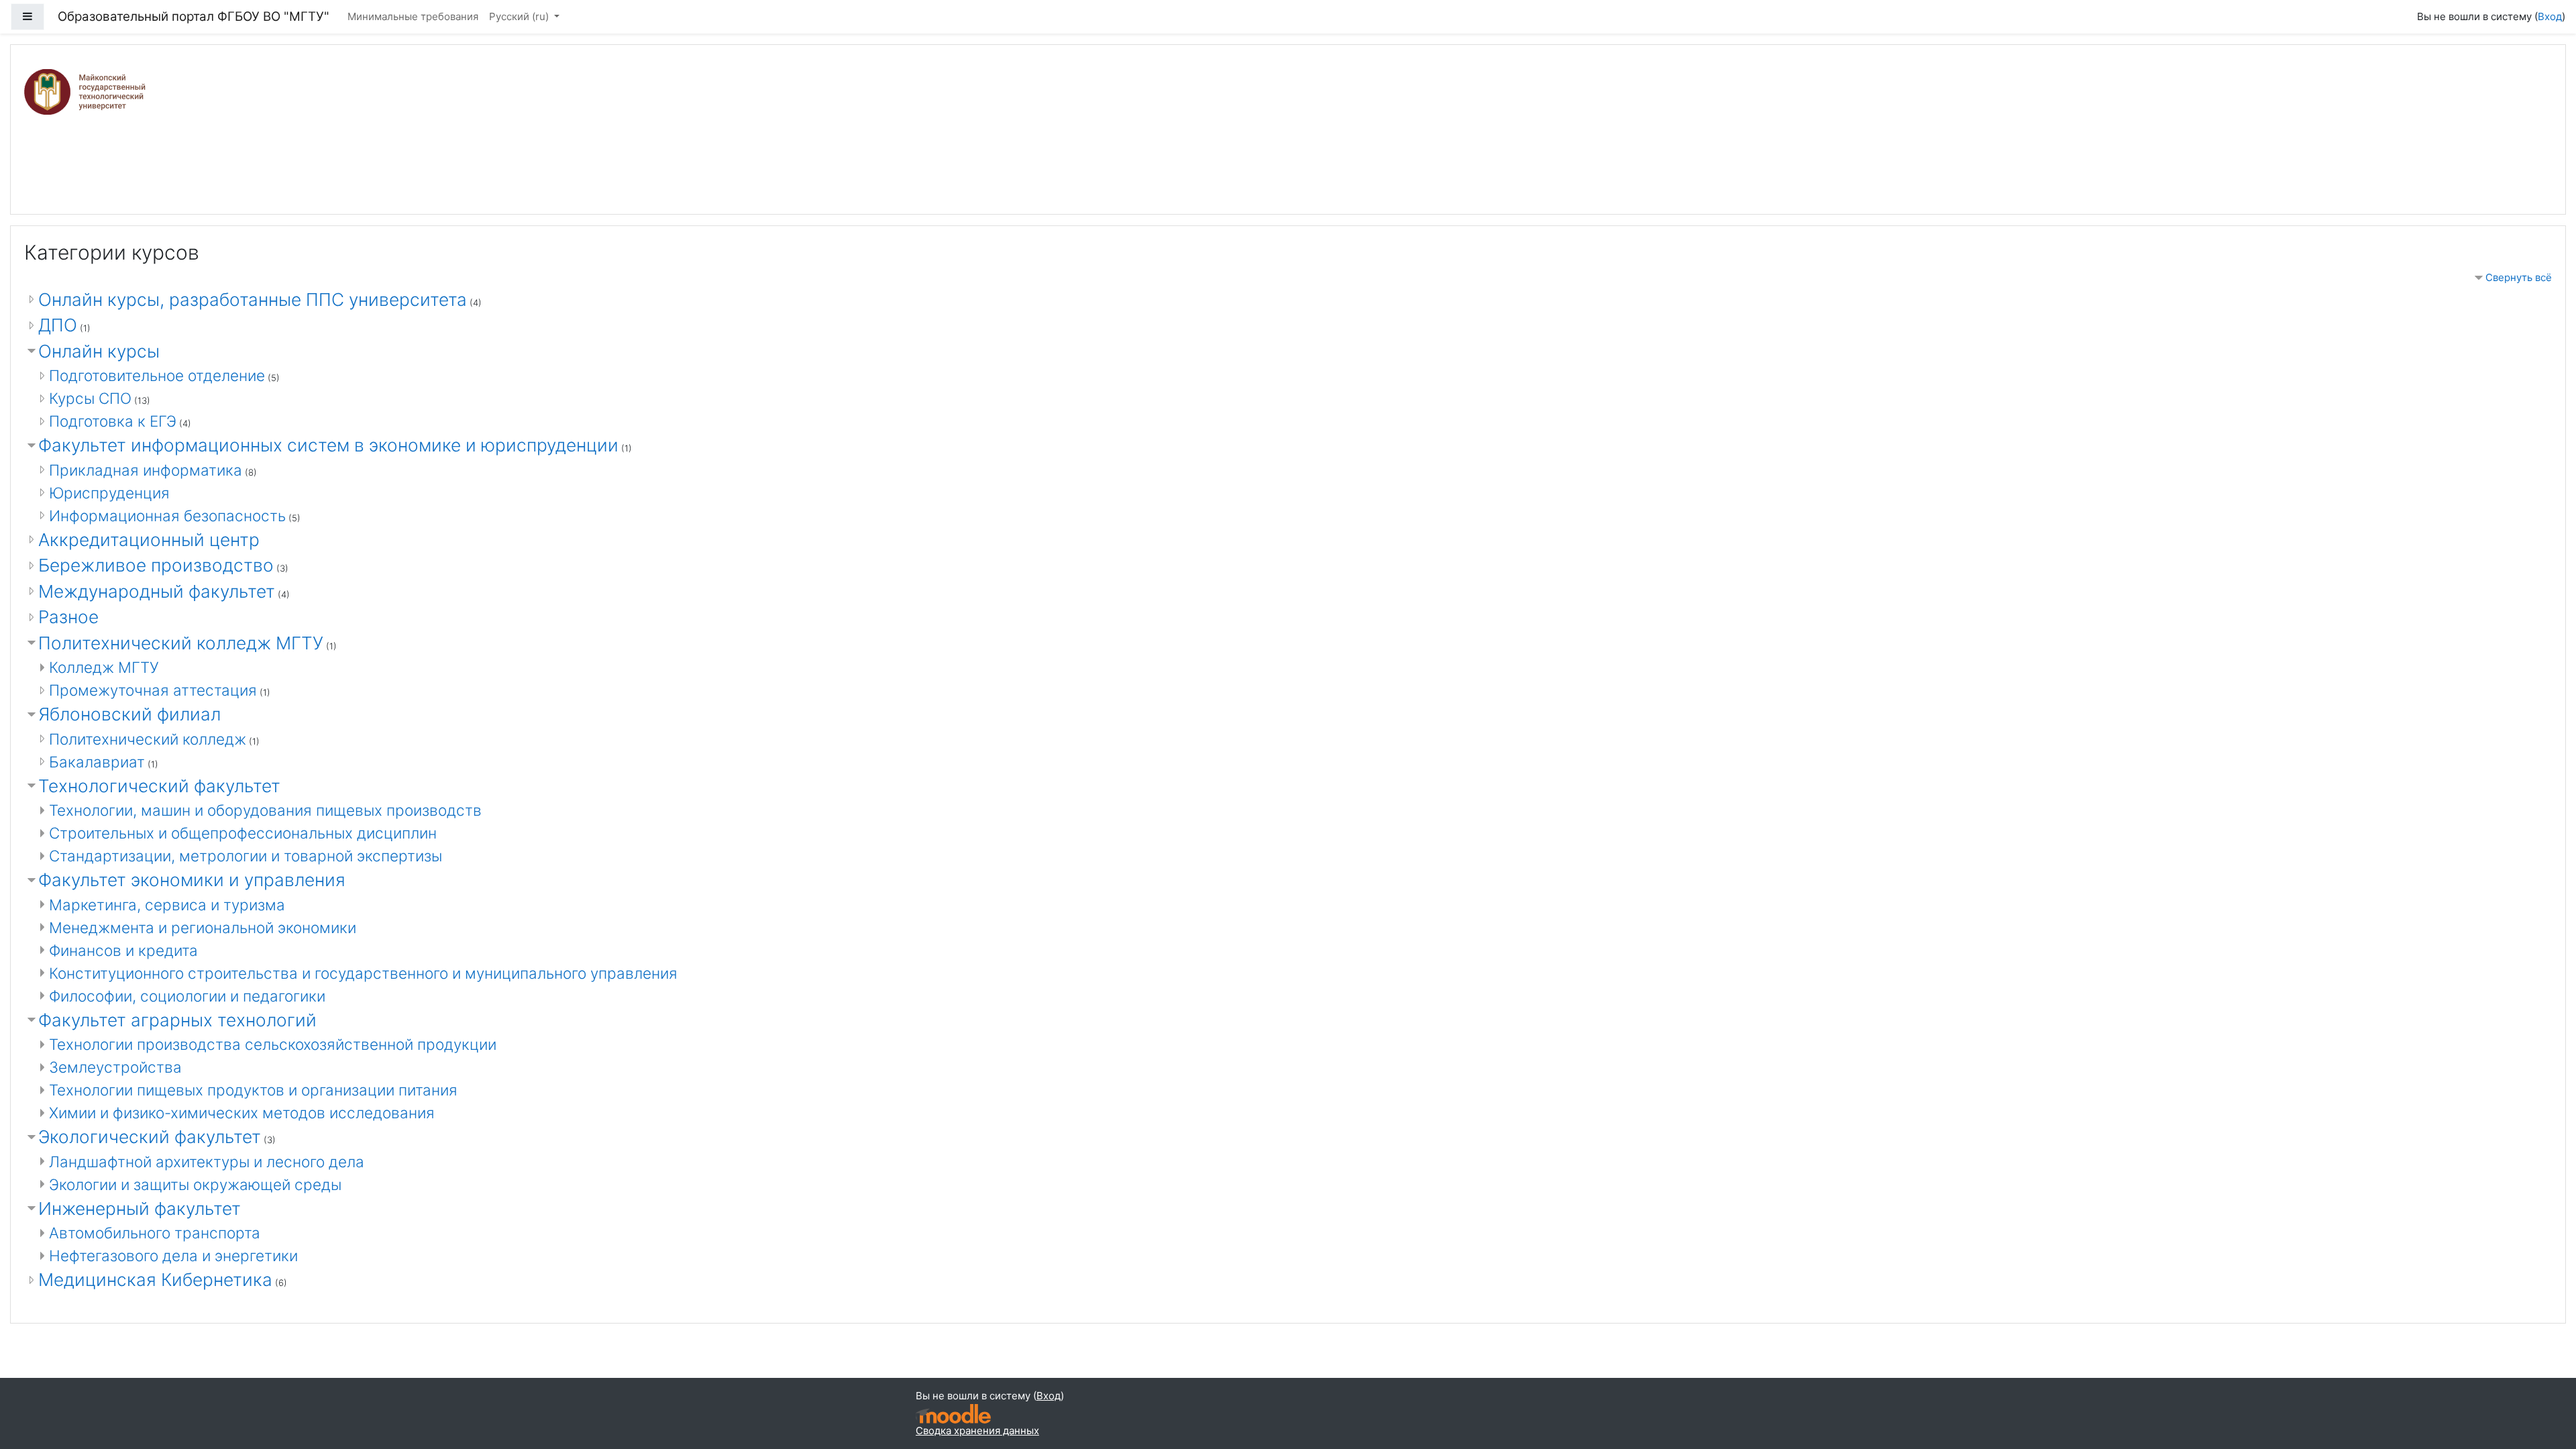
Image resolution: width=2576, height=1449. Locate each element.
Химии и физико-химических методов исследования (242, 1113)
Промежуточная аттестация (153, 690)
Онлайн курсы (99, 351)
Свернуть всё (2519, 277)
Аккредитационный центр (149, 540)
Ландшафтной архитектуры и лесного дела (207, 1162)
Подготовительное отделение (157, 375)
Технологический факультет (159, 786)
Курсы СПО (90, 398)
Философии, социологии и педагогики (187, 996)
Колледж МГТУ (104, 667)
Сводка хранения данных (977, 1431)
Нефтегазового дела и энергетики (173, 1255)
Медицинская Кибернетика (155, 1280)
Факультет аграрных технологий (177, 1020)
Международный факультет (157, 591)
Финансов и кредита (123, 950)
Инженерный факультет (140, 1209)
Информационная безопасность (167, 516)
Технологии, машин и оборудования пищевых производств (265, 810)
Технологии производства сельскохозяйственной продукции (273, 1044)
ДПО (58, 325)
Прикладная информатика (146, 470)
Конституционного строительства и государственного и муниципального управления (363, 973)
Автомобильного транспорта (155, 1233)
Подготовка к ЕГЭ (113, 421)
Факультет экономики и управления (192, 880)
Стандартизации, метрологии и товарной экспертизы (246, 856)
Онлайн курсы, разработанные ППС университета (253, 300)
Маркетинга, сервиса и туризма (167, 905)
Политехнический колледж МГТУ (181, 643)
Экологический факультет (150, 1137)
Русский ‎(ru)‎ (520, 16)
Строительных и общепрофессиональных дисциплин (243, 833)
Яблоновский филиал (129, 714)
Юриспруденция (109, 493)
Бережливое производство (156, 565)
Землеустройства (115, 1067)
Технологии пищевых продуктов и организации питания (253, 1090)
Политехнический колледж (148, 739)
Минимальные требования (413, 16)
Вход (2550, 16)
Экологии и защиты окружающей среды (195, 1184)
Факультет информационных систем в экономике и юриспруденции (328, 445)
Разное (68, 617)
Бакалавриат (97, 762)
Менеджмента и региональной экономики (203, 927)
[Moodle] (953, 1414)
